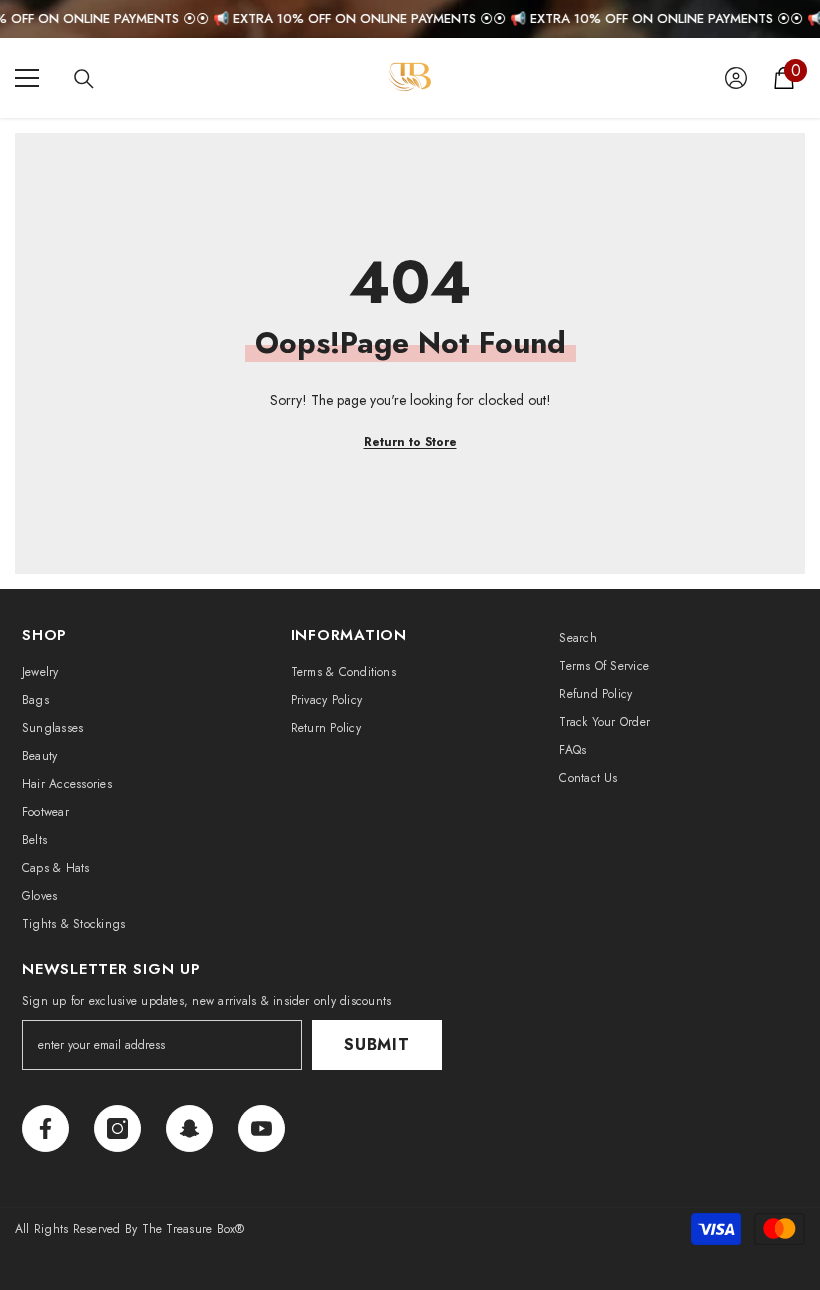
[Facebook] (45, 1128)
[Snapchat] (189, 1128)
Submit (377, 1044)
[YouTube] (261, 1128)
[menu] (27, 78)
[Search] (84, 79)
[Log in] (736, 78)
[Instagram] (117, 1128)
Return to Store (410, 442)
